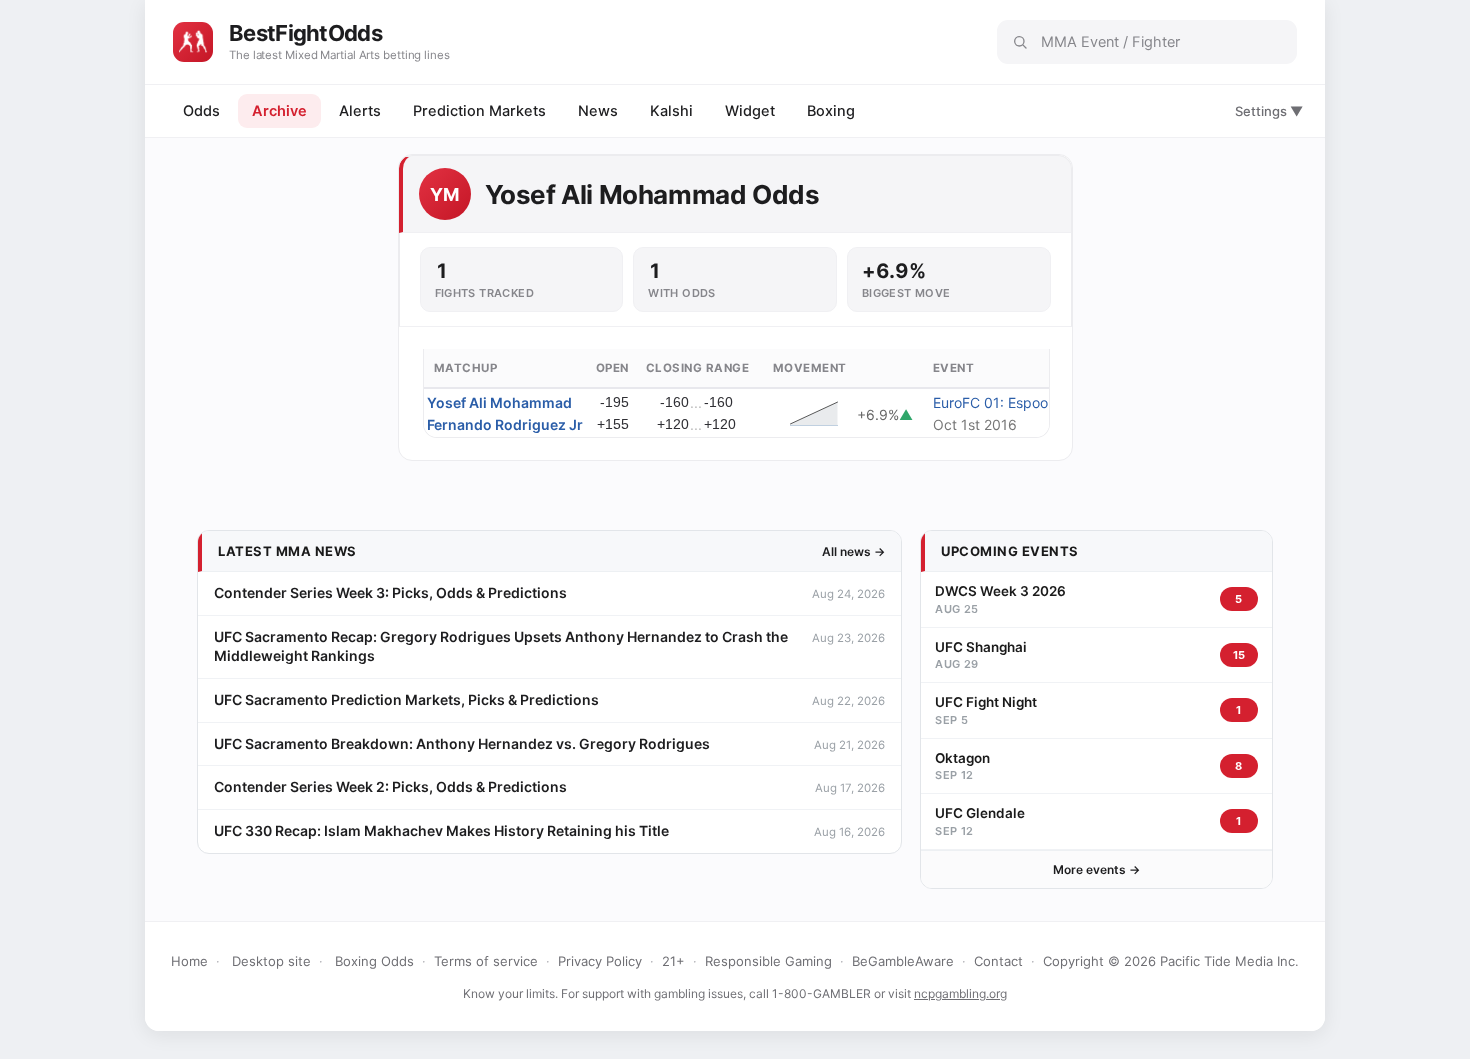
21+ (673, 961)
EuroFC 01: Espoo (990, 402)
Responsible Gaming (768, 961)
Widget (750, 111)
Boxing (831, 111)
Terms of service (486, 961)
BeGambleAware (903, 961)
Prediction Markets (479, 111)
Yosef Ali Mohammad (499, 402)
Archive (279, 111)
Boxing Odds (374, 961)
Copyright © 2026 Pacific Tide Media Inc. (1171, 961)
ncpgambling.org (960, 993)
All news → (853, 551)
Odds (201, 111)
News (598, 111)
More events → (1096, 869)
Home (189, 961)
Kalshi (671, 111)
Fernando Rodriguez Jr (505, 424)
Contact (998, 961)
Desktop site (271, 961)
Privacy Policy (600, 961)
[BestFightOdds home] (193, 42)
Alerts (360, 111)
